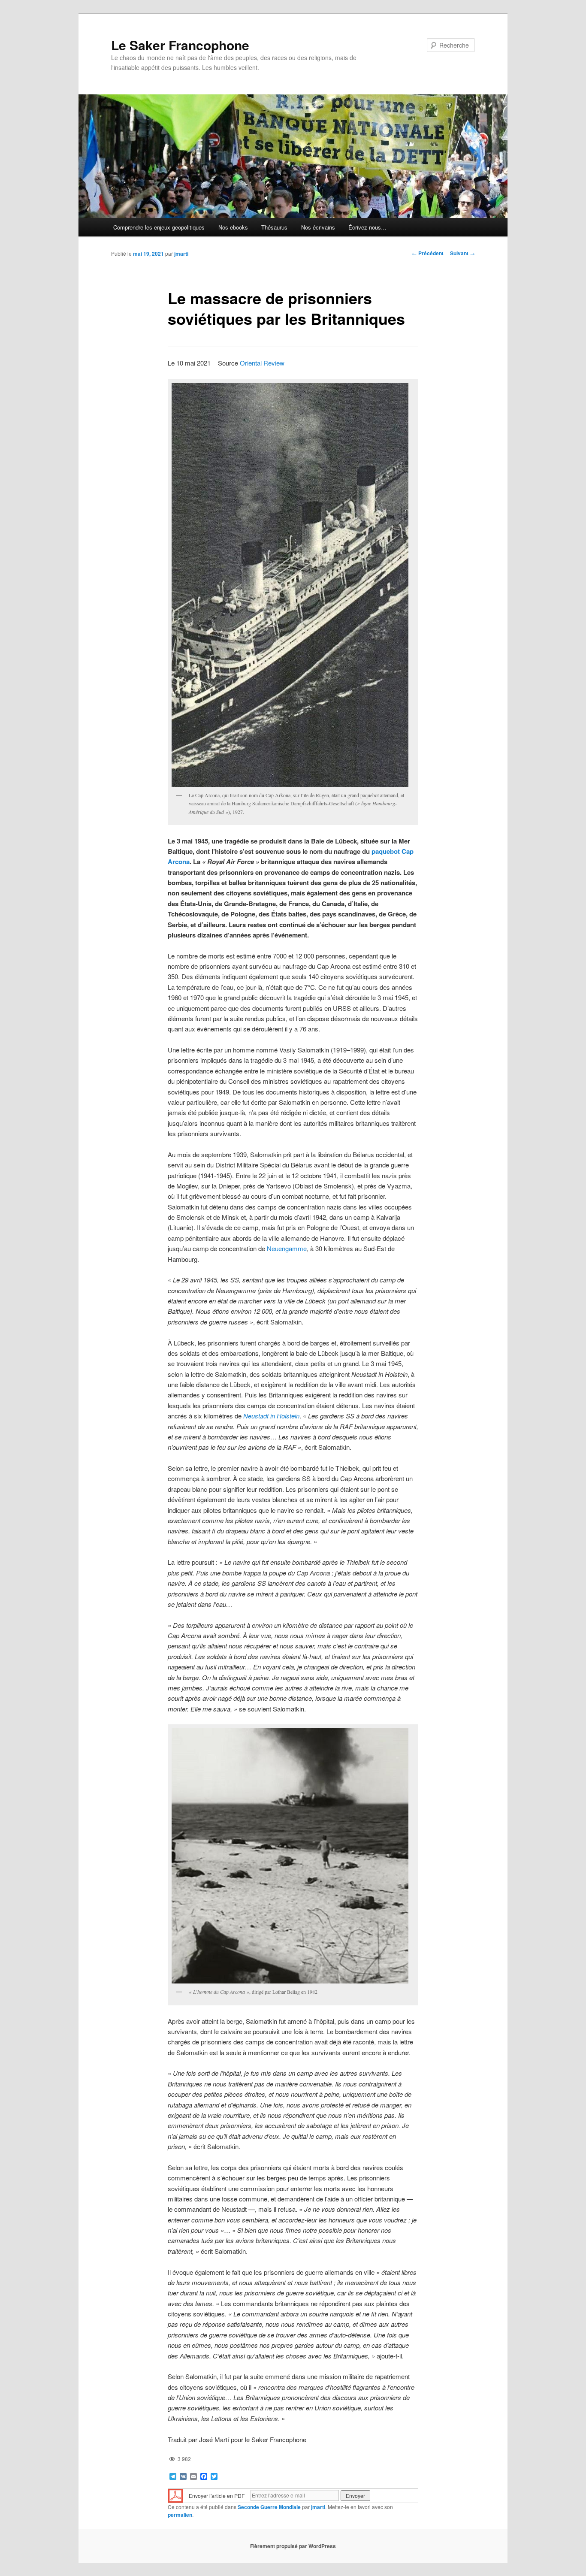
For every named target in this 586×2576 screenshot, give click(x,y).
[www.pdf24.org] (175, 2495)
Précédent (428, 253)
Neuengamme (287, 1248)
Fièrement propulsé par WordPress (293, 2546)
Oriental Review (262, 363)
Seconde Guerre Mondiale (269, 2507)
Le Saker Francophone (180, 45)
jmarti (181, 254)
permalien (180, 2515)
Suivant (462, 253)
